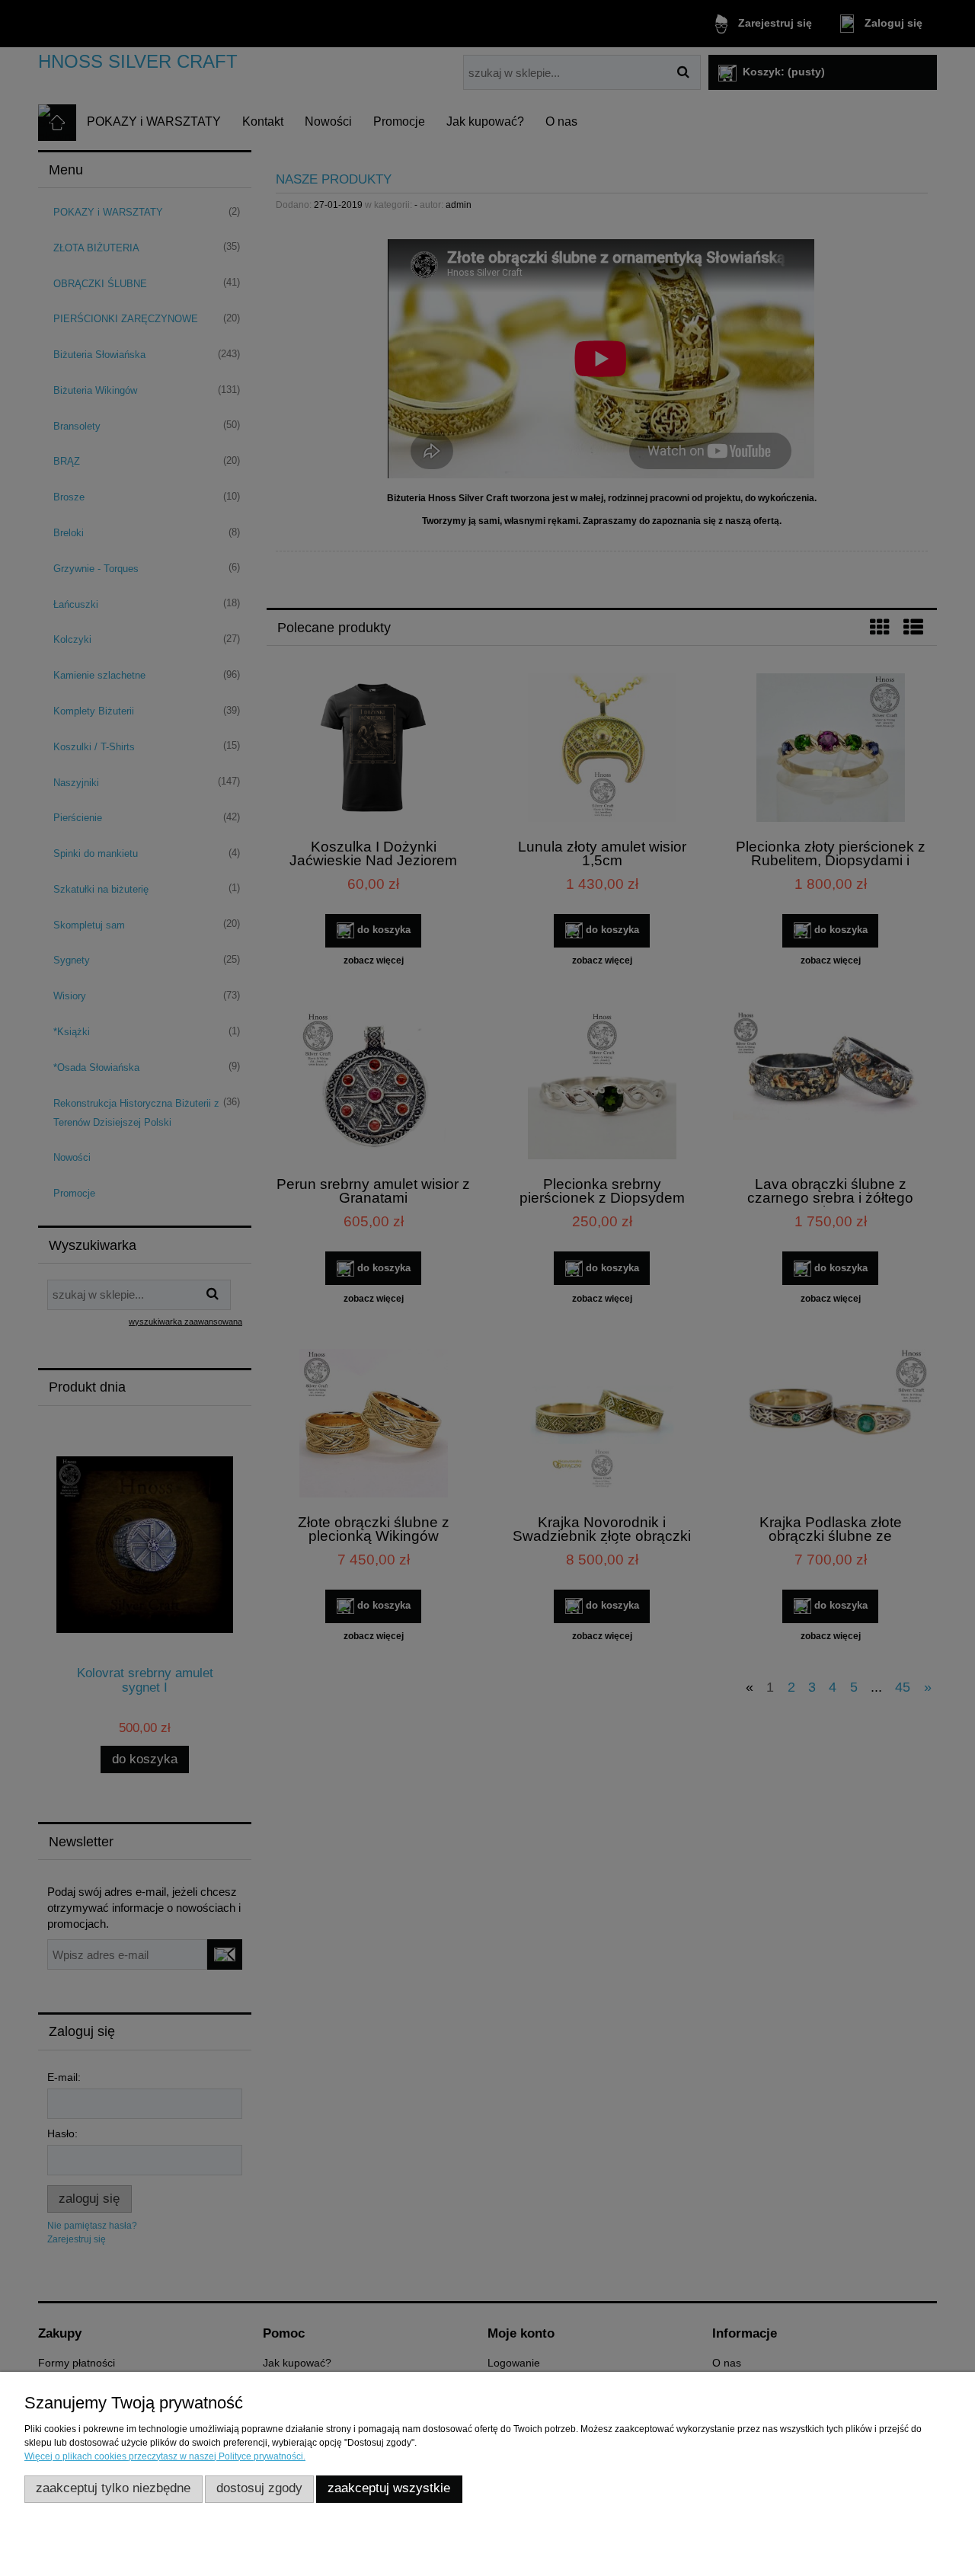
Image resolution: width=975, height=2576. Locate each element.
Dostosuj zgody (259, 2488)
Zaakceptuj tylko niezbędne (113, 2488)
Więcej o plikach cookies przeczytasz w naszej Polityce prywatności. (165, 2456)
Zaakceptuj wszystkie (389, 2488)
